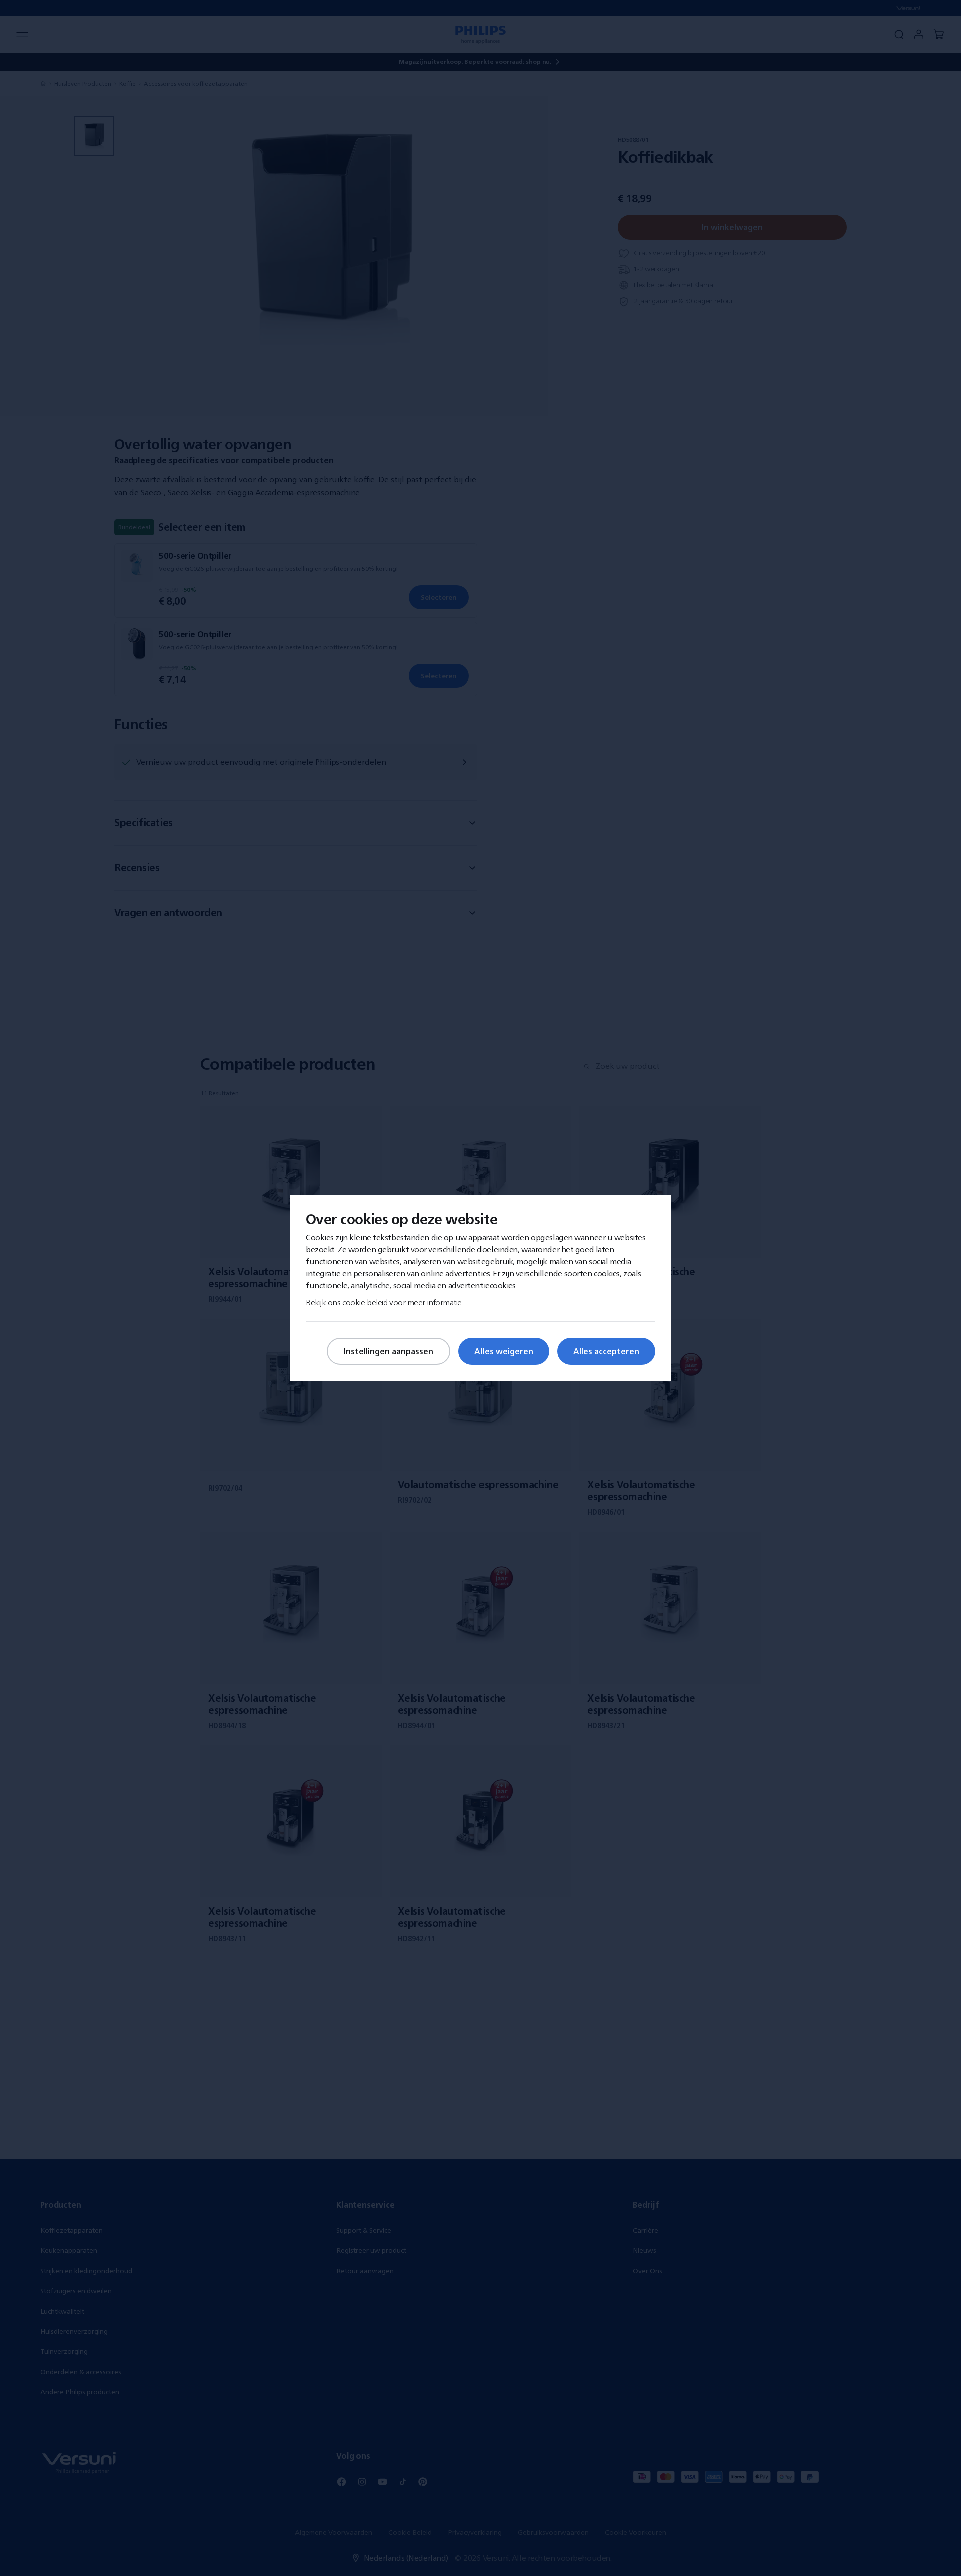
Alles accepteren (606, 1351)
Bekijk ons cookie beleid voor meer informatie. (384, 1302)
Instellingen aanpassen (389, 1351)
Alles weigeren (504, 1351)
